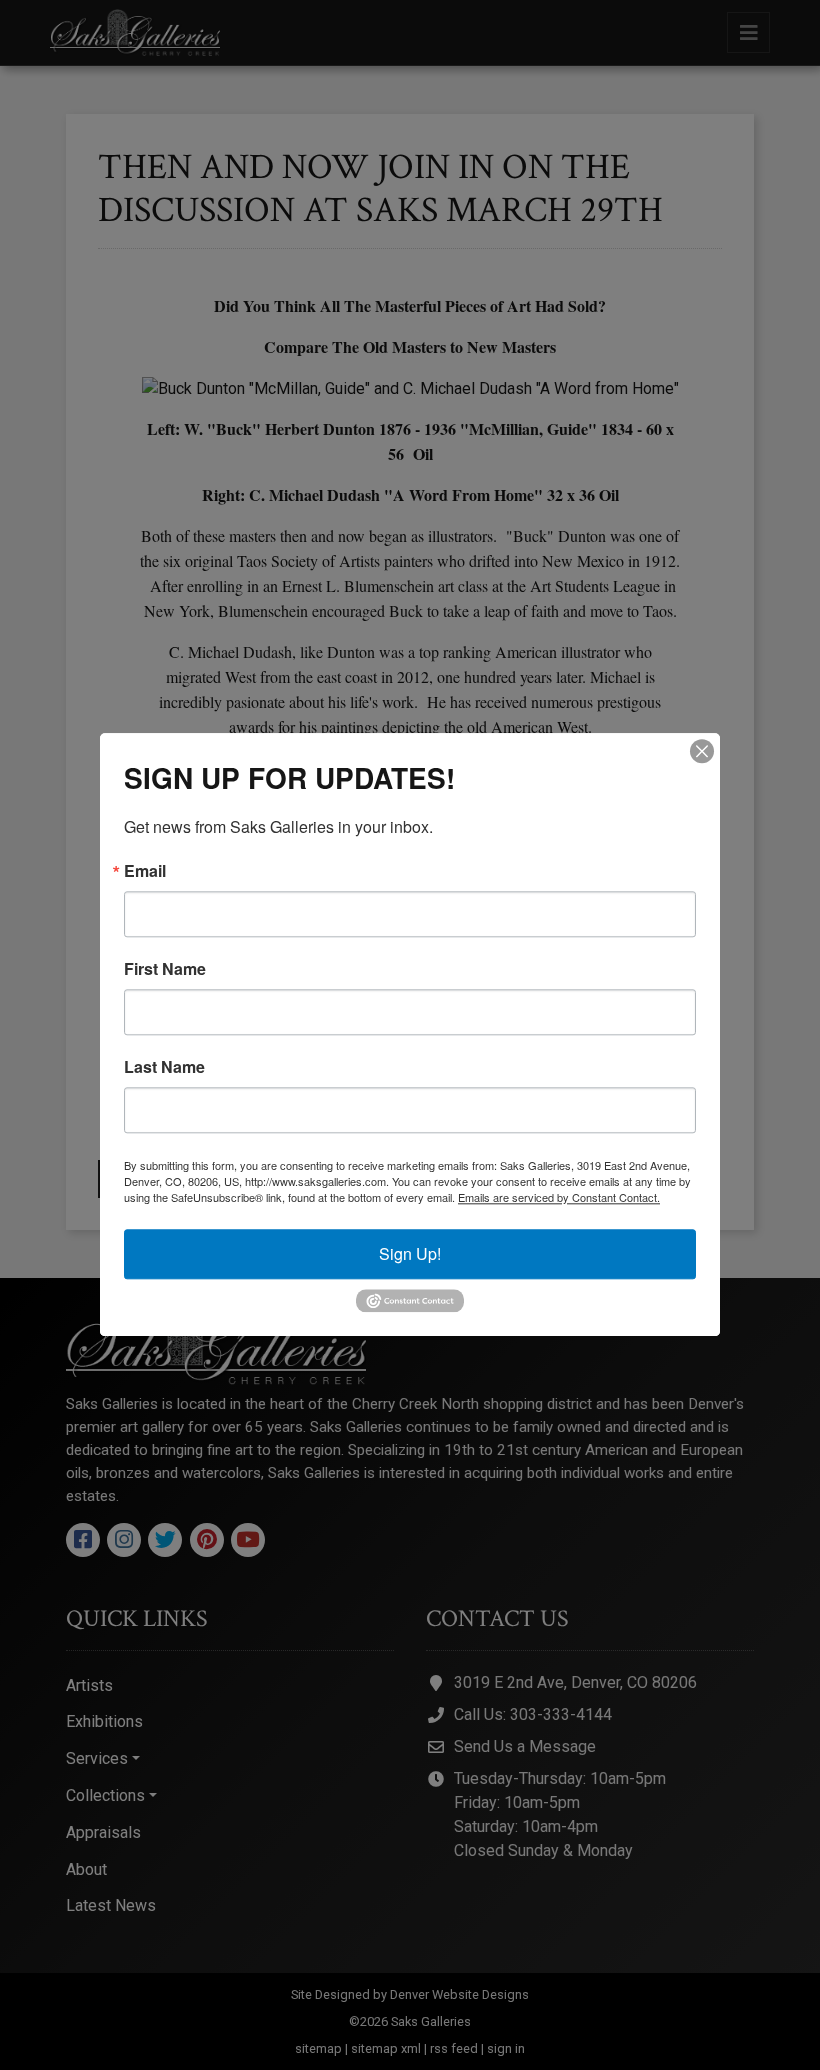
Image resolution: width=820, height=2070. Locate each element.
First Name (165, 969)
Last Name (164, 1067)
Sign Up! (410, 1253)
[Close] (702, 751)
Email (145, 871)
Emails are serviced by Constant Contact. (559, 1197)
